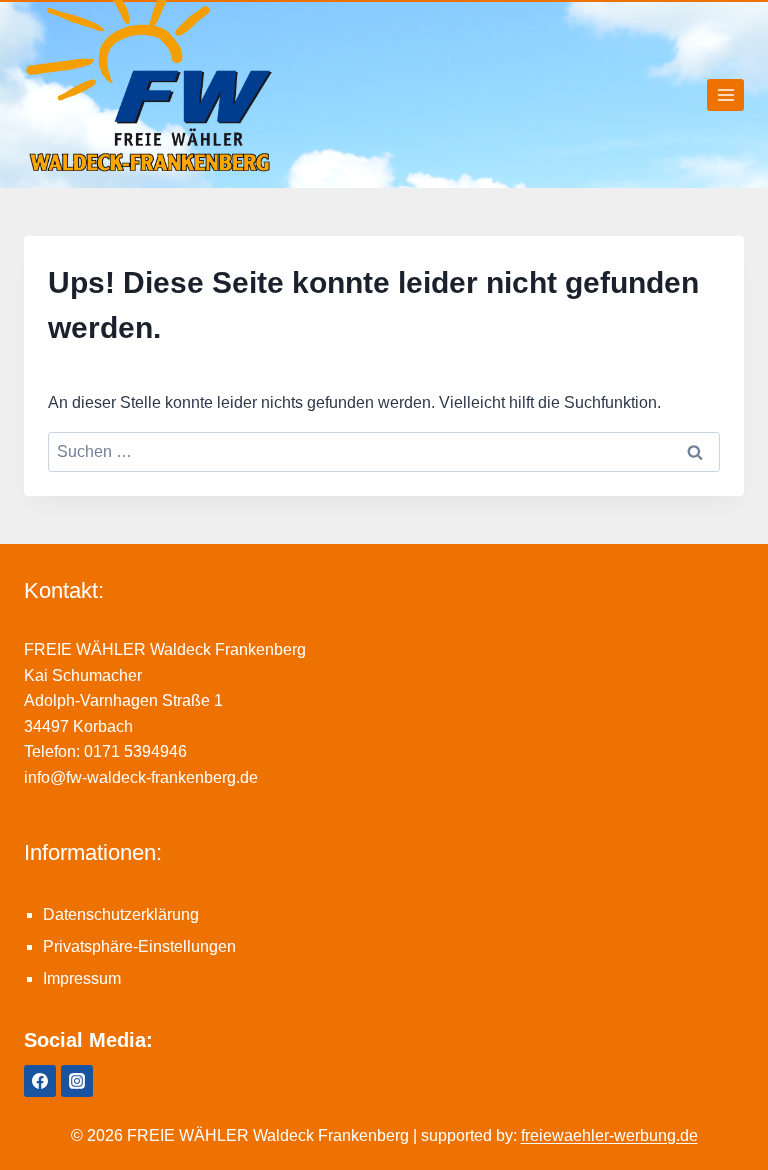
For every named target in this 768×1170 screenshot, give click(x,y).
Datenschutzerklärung (121, 914)
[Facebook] (40, 1081)
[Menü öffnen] (725, 94)
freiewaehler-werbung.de (609, 1135)
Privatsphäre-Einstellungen (139, 946)
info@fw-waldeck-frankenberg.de (141, 777)
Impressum (82, 978)
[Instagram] (77, 1081)
